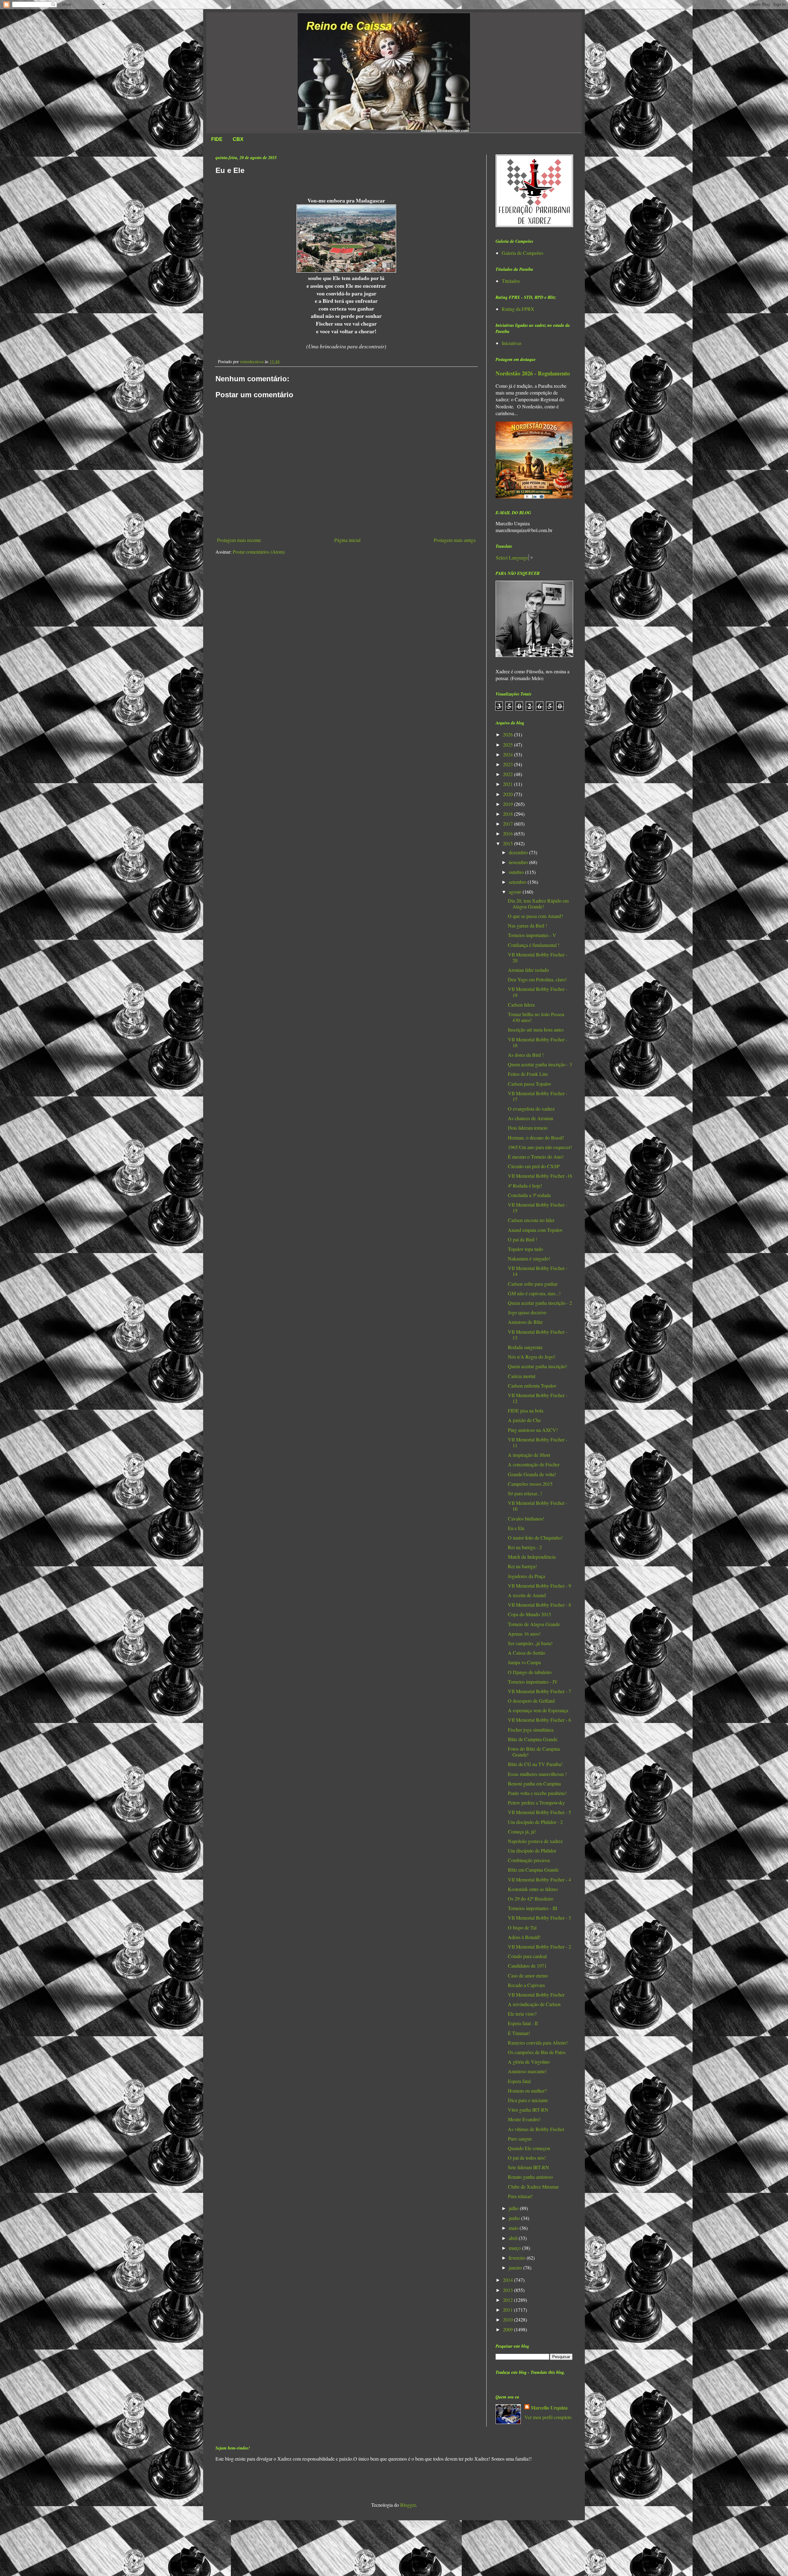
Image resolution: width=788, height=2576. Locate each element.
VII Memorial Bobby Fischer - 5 (539, 1812)
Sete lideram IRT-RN (529, 2167)
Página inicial (347, 540)
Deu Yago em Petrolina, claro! (537, 979)
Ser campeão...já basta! (530, 1643)
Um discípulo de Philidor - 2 (535, 1822)
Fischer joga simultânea (531, 1730)
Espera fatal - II (523, 2023)
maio (514, 2228)
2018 (509, 814)
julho (514, 2208)
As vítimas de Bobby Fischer (536, 2129)
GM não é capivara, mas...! (534, 1293)
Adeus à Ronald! (524, 1937)
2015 (509, 843)
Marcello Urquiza (549, 2408)
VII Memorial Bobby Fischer (536, 1995)
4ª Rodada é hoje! (525, 1186)
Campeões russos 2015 (530, 1484)
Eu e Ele (516, 1528)
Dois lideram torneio (528, 1128)
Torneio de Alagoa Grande (534, 1624)
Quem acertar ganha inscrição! (537, 1366)
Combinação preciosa (529, 1860)
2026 (509, 734)
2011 (509, 2310)
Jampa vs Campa (524, 1662)
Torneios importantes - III (533, 1908)
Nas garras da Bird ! (527, 925)
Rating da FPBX (518, 309)
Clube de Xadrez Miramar (533, 2187)
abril (514, 2238)
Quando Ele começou (529, 2148)
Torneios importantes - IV (533, 1682)
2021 (509, 784)
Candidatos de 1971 (527, 1966)
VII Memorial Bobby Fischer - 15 (538, 1208)
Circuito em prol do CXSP (534, 1166)
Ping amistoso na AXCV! (533, 1430)
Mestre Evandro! (524, 2119)
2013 (509, 2290)
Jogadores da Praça (527, 1576)
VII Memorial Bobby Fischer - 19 (538, 992)
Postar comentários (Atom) (259, 552)
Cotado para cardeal (527, 1956)
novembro (519, 862)
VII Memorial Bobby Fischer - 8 (539, 1605)
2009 (509, 2329)
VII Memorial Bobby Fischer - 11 (538, 1442)
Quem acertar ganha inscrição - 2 (540, 1303)
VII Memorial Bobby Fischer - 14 (538, 1271)
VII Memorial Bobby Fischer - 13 (538, 1335)
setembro (518, 882)
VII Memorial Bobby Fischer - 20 (538, 957)
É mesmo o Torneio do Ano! (536, 1157)
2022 (509, 774)
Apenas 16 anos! (524, 1634)
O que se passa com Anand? (535, 916)
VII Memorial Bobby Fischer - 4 (539, 1879)
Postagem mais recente (239, 540)
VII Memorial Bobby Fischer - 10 (538, 1506)
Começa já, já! (522, 1831)
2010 (509, 2320)
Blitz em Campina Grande (533, 1870)
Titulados (511, 281)
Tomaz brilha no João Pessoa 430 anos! (536, 1017)
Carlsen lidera (521, 1005)
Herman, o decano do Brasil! (536, 1138)
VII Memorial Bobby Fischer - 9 (539, 1586)
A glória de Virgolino (529, 2062)
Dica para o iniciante (528, 2100)
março (515, 2248)
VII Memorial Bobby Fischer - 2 (539, 1947)
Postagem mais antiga (455, 540)
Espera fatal (519, 2081)
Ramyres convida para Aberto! (538, 2043)
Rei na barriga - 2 (525, 1547)
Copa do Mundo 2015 (529, 1614)
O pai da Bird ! (523, 1239)
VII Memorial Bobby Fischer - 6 (539, 1720)
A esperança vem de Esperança (538, 1710)
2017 (509, 824)
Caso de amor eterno (528, 1975)
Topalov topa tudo (525, 1249)
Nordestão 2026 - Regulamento (533, 373)
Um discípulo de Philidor (532, 1851)
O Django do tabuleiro (530, 1672)
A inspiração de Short (529, 1455)
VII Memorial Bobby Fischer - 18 (538, 1042)
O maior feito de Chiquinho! (535, 1538)
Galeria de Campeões (523, 253)
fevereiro (518, 2258)
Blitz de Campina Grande (533, 1739)
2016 (509, 833)
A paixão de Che (524, 1420)
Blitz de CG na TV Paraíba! (535, 1764)
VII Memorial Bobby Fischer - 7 (539, 1691)
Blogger (408, 2505)
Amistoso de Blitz (525, 1322)
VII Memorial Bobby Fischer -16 (540, 1176)
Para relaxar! (520, 2196)
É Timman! (519, 2033)
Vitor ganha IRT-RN (528, 2110)
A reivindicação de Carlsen (534, 2004)
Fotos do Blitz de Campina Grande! (534, 1752)
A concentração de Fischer (534, 1464)
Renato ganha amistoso (530, 2177)
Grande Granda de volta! (532, 1474)
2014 (509, 2280)
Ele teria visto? (522, 2014)
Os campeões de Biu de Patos (537, 2052)
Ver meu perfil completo (548, 2417)
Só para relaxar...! (525, 1493)
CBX (238, 139)
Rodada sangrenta (525, 1347)
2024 (509, 754)
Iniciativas (512, 343)
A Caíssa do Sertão (527, 1653)
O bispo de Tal (522, 1927)
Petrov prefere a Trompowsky (536, 1803)
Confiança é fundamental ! (534, 945)
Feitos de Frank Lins (528, 1074)
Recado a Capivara (526, 1985)
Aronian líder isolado (528, 970)
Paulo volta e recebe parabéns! (537, 1793)
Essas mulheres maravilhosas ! (537, 1774)
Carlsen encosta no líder (531, 1220)
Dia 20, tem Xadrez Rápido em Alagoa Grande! (538, 903)
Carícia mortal (522, 1376)
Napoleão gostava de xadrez (535, 1841)
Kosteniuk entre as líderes (533, 1889)
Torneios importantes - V (532, 935)
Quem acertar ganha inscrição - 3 (540, 1064)
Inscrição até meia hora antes (536, 1030)
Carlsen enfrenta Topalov (532, 1386)
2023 (509, 764)
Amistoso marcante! (527, 2071)
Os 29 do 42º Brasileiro (531, 1899)
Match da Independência (532, 1557)
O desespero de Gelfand (531, 1701)
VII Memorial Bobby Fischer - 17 (538, 1096)
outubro (517, 872)
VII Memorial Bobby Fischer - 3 (539, 1918)
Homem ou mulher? (527, 2091)
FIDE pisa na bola (526, 1410)
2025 (509, 745)
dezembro (519, 852)
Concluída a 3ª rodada (529, 1195)
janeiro (516, 2268)
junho (515, 2218)
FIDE (217, 139)
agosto (516, 892)
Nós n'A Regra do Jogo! (532, 1357)
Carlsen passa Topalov (530, 1084)
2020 (509, 794)
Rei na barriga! (522, 1566)
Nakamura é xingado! (529, 1258)
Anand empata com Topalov (535, 1230)
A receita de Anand (527, 1595)
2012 (509, 2300)
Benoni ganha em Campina (534, 1783)
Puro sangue (520, 2139)
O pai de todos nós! (527, 2158)
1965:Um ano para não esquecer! (540, 1147)
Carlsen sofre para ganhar (533, 1284)
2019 (509, 804)
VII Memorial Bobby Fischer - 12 (538, 1398)
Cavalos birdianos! (526, 1518)
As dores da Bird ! (526, 1055)
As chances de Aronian (531, 1118)
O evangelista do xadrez (531, 1109)
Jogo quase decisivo (527, 1312)
